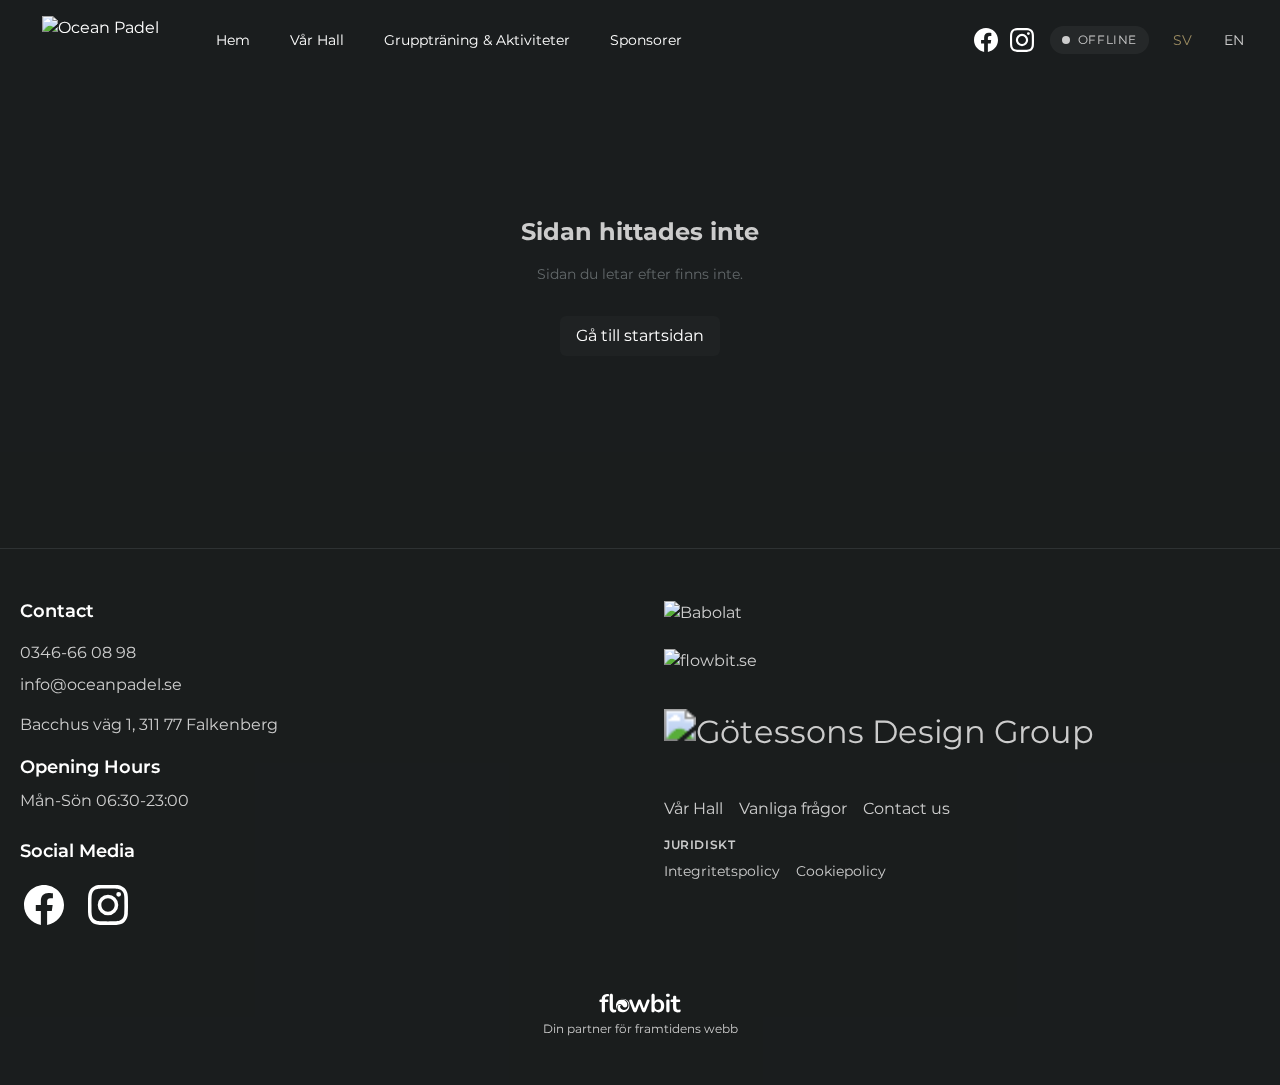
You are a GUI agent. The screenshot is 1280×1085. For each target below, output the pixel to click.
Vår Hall (317, 40)
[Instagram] (1022, 40)
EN (1234, 40)
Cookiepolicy (841, 871)
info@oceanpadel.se (101, 684)
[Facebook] (986, 40)
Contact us (906, 808)
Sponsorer (646, 40)
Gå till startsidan (640, 335)
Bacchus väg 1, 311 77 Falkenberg (149, 724)
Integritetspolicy (722, 871)
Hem (233, 40)
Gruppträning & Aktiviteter (477, 40)
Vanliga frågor (793, 808)
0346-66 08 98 (78, 652)
